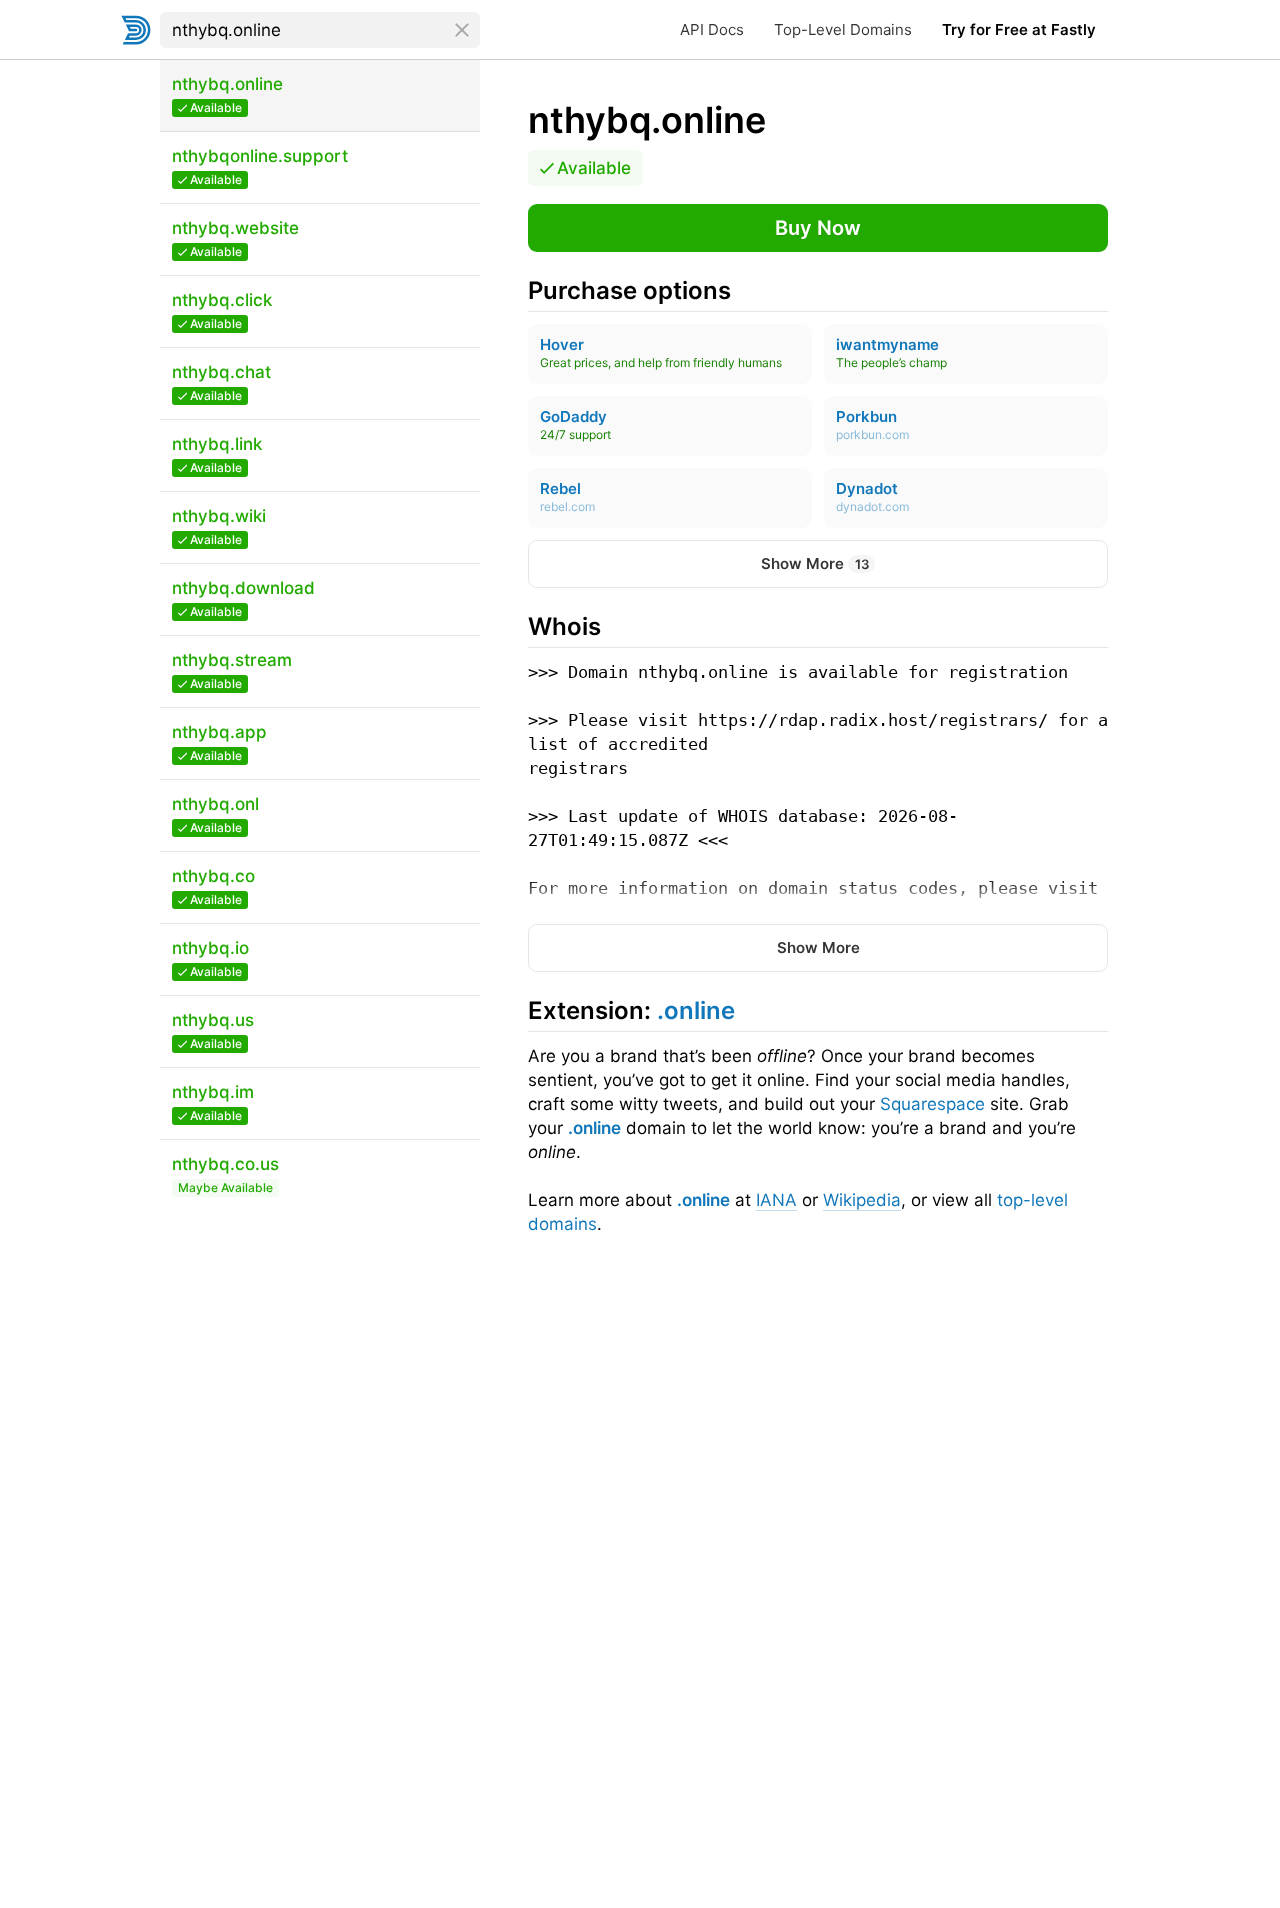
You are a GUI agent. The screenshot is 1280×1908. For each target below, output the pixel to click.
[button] (818, 228)
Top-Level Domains (843, 29)
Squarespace (932, 1104)
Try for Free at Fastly (1019, 29)
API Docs (712, 29)
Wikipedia (862, 1200)
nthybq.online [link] (647, 120)
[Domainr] (136, 30)
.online (594, 1128)
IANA (776, 1200)
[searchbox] (320, 30)
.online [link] (696, 1010)
